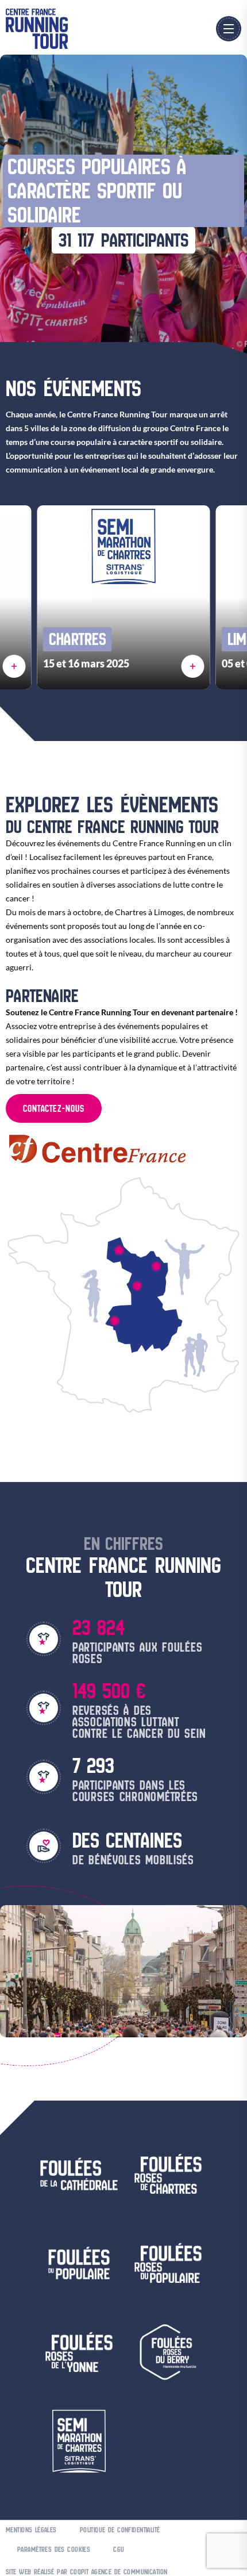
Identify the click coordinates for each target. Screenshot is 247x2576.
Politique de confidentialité (120, 2530)
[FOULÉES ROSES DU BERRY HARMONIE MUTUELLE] (137, 1286)
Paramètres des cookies (54, 2549)
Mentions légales (31, 2530)
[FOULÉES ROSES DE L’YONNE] (156, 1266)
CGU (119, 2549)
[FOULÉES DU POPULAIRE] (114, 1321)
